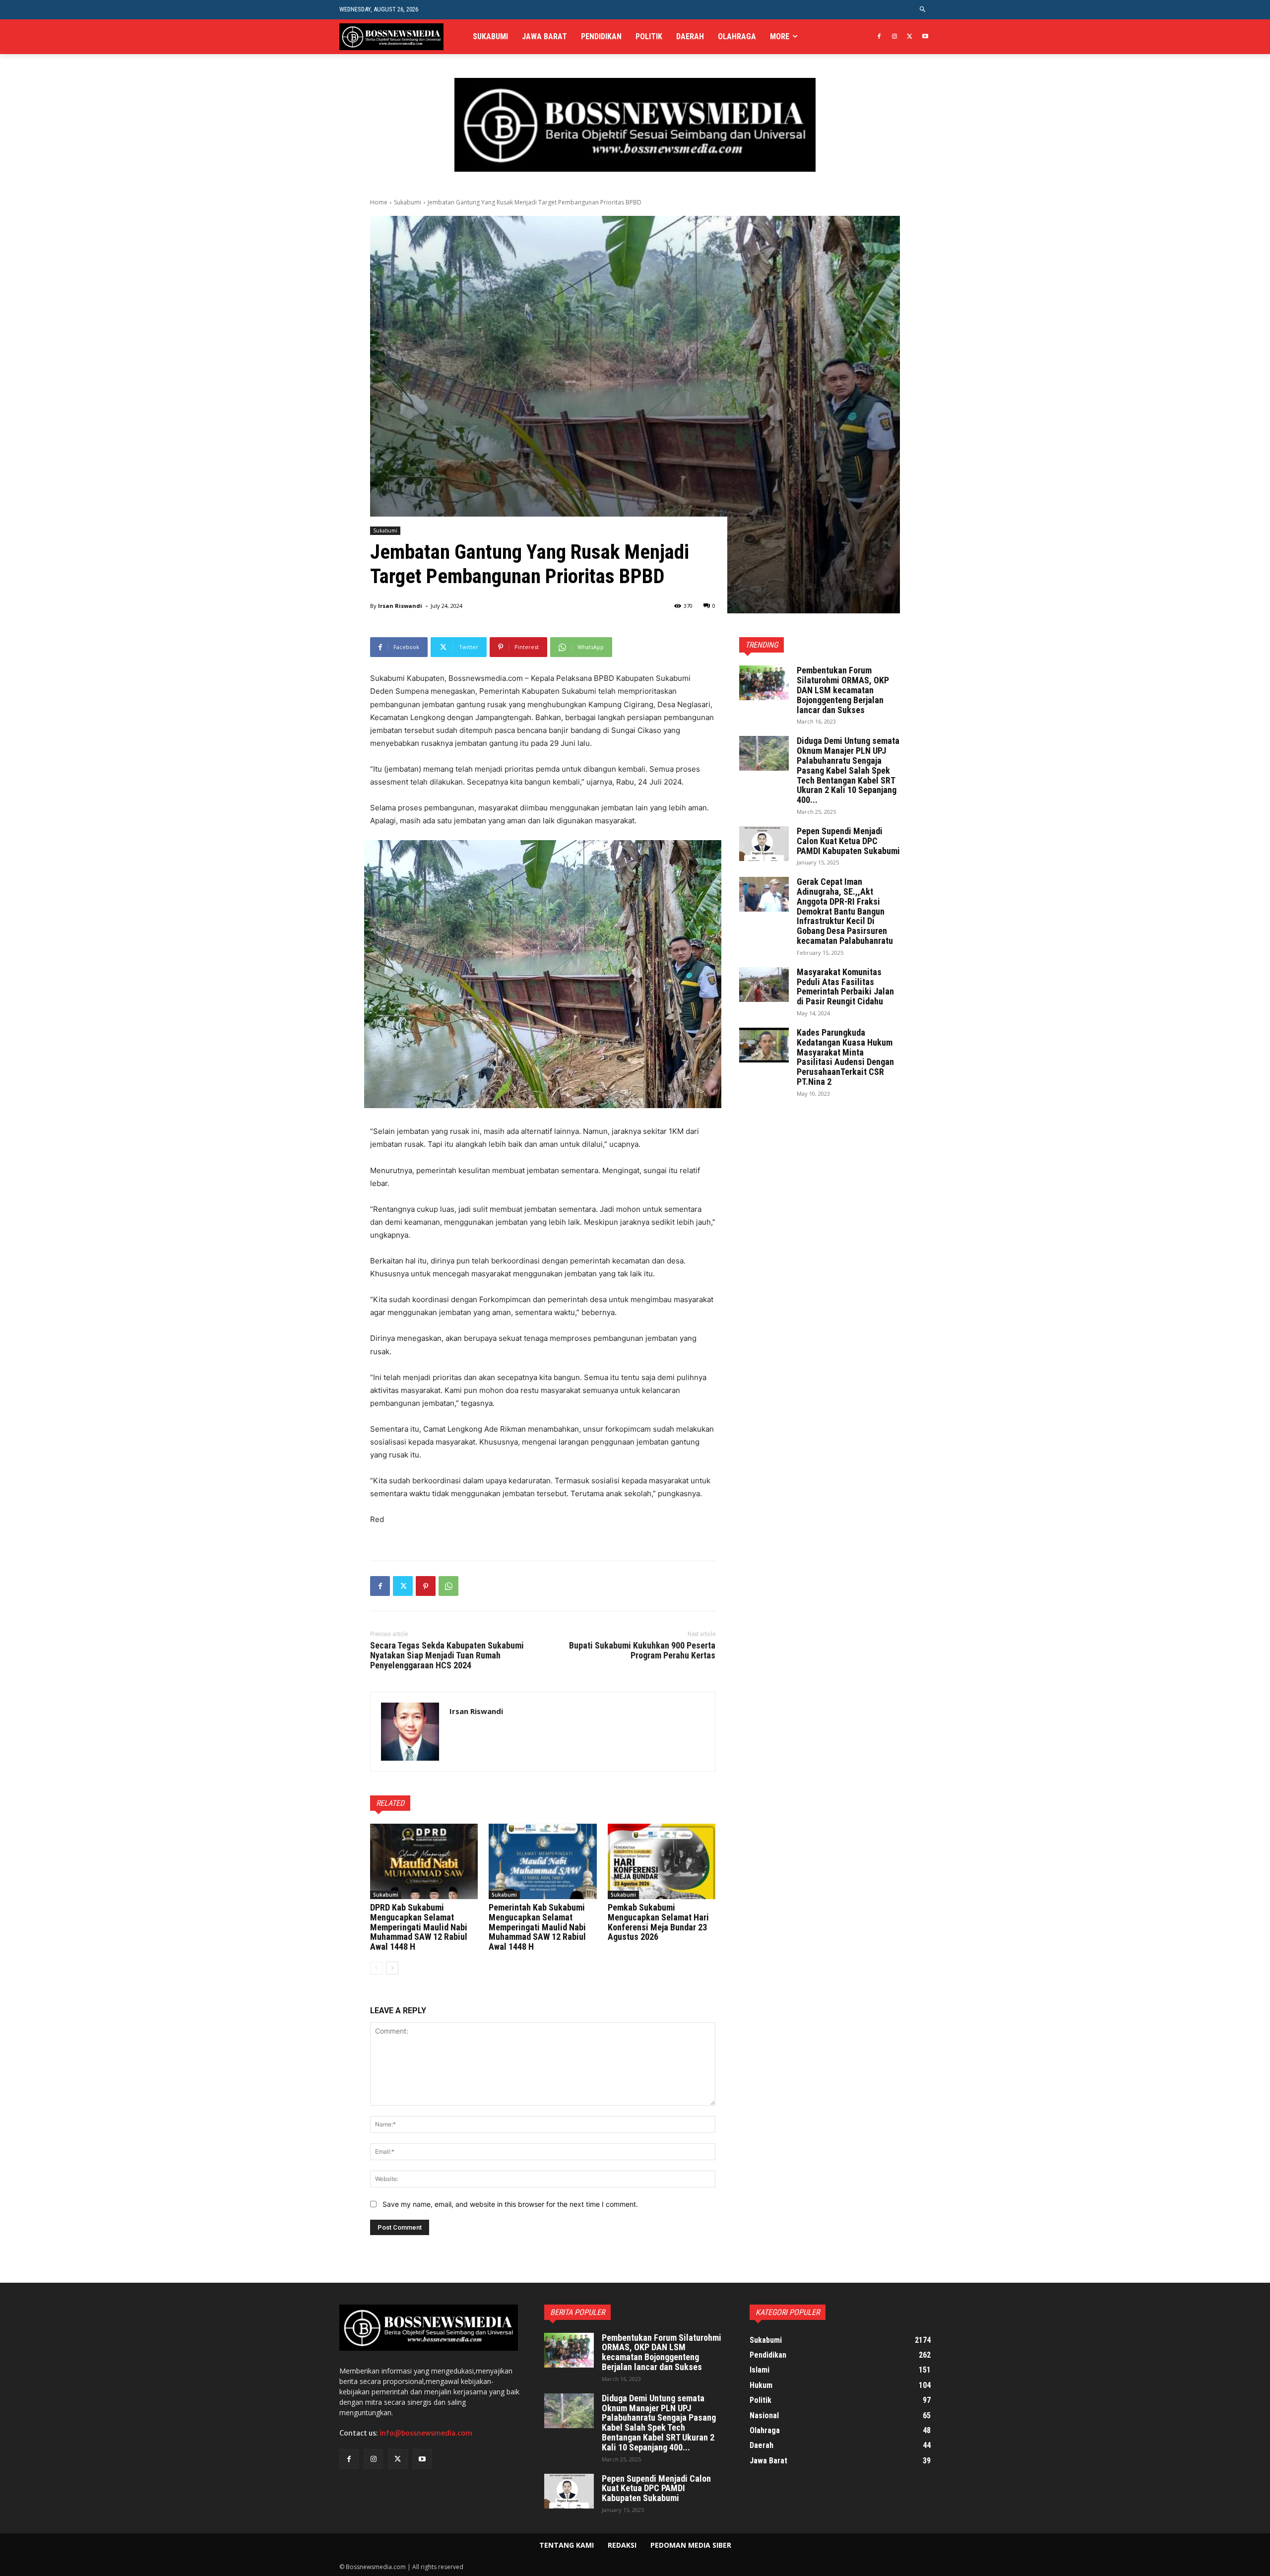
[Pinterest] (426, 1586)
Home (379, 202)
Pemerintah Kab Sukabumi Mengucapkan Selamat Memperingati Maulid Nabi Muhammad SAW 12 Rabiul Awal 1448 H (537, 1927)
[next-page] (392, 1968)
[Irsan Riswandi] (410, 1732)
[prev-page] (376, 1968)
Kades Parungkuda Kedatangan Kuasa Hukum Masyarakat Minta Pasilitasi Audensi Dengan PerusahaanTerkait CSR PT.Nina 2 (845, 1057)
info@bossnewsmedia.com (426, 2433)
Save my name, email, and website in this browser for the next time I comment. (510, 2204)
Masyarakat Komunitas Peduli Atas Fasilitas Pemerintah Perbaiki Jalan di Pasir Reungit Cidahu (845, 987)
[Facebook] (879, 37)
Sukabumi (408, 202)
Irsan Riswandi (400, 606)
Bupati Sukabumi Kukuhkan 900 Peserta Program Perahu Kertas (642, 1650)
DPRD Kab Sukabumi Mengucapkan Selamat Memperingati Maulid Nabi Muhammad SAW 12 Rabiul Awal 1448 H (419, 1927)
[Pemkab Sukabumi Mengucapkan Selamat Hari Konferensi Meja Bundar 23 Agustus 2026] (662, 1861)
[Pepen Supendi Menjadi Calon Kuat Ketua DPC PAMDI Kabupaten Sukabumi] (764, 844)
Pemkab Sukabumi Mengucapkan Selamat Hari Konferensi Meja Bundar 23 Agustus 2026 (658, 1922)
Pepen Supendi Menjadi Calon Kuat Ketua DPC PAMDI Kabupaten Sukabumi (848, 841)
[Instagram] (895, 37)
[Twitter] (910, 37)
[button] (923, 10)
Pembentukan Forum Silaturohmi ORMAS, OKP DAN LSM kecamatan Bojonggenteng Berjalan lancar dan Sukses (843, 690)
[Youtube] (925, 37)
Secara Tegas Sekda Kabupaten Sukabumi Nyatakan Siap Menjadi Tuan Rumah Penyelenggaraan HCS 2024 (447, 1655)
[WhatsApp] (448, 1586)
